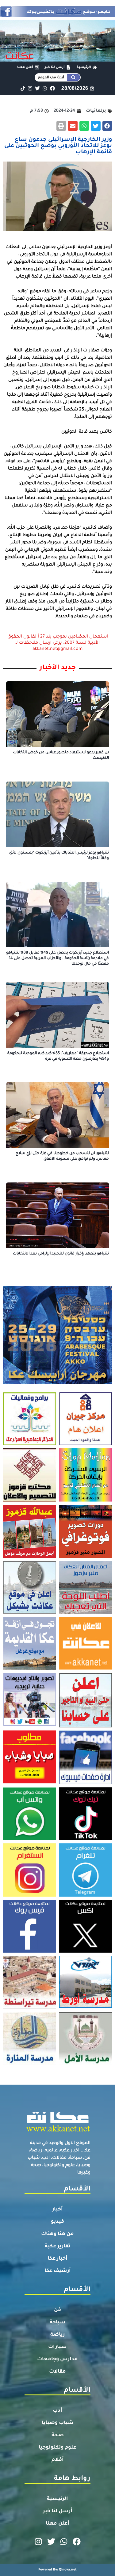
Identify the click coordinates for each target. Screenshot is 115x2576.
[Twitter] (38, 88)
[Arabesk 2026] (57, 1382)
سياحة (58, 2322)
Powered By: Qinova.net (57, 2570)
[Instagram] (30, 88)
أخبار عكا (57, 2259)
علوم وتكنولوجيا (57, 2448)
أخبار (57, 2210)
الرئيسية (57, 2499)
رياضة (57, 2335)
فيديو (57, 2222)
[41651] (57, 15)
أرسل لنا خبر (58, 2511)
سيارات (57, 2347)
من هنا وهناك (57, 2234)
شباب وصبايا (58, 2423)
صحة (58, 2435)
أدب (57, 2411)
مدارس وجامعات (57, 2359)
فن (57, 2310)
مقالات (57, 2372)
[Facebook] (52, 88)
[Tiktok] (23, 88)
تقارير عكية (57, 2246)
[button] (107, 126)
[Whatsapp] (45, 88)
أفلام (58, 2460)
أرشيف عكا (58, 2271)
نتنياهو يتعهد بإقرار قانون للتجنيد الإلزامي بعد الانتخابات (61, 1254)
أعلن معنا (57, 2524)
